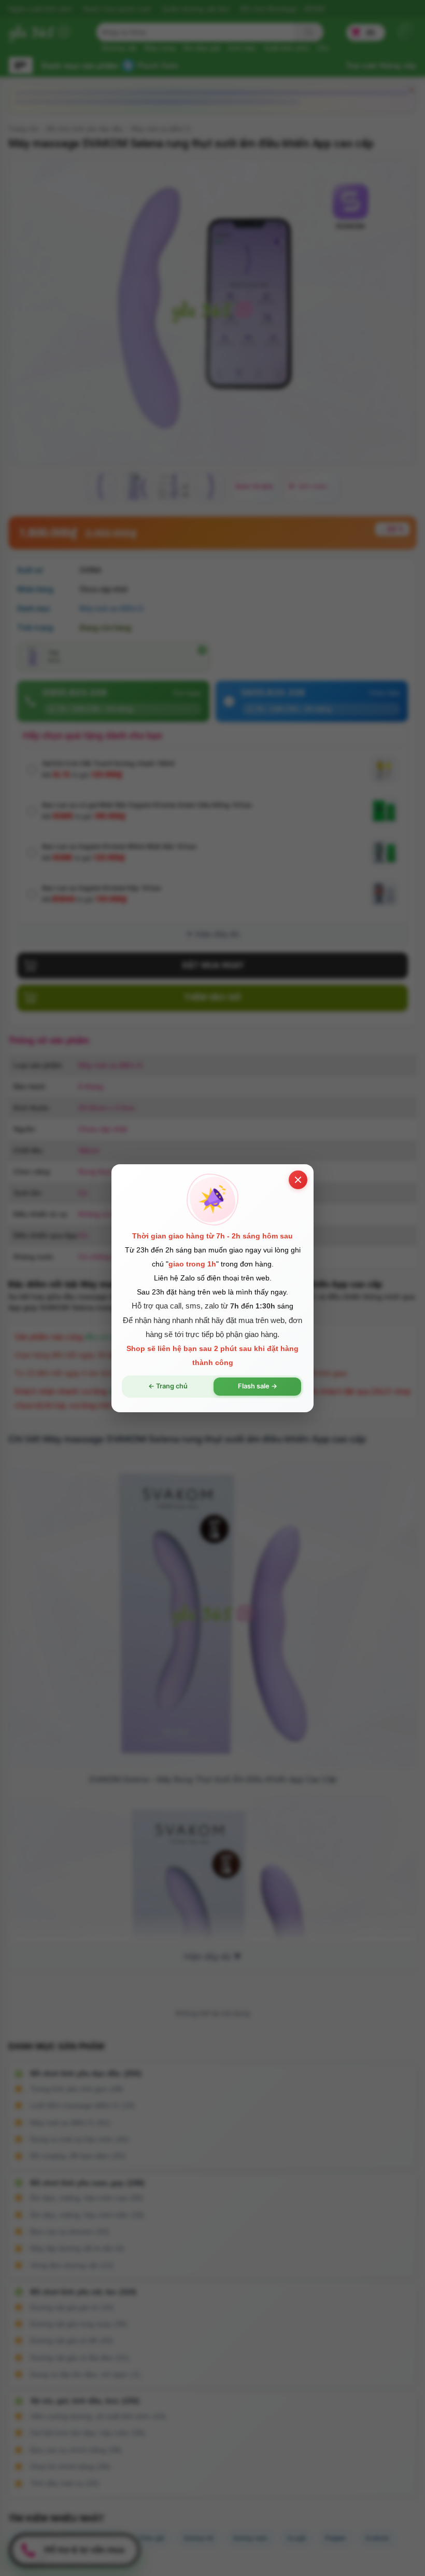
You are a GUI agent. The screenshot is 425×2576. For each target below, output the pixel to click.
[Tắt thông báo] (298, 1179)
